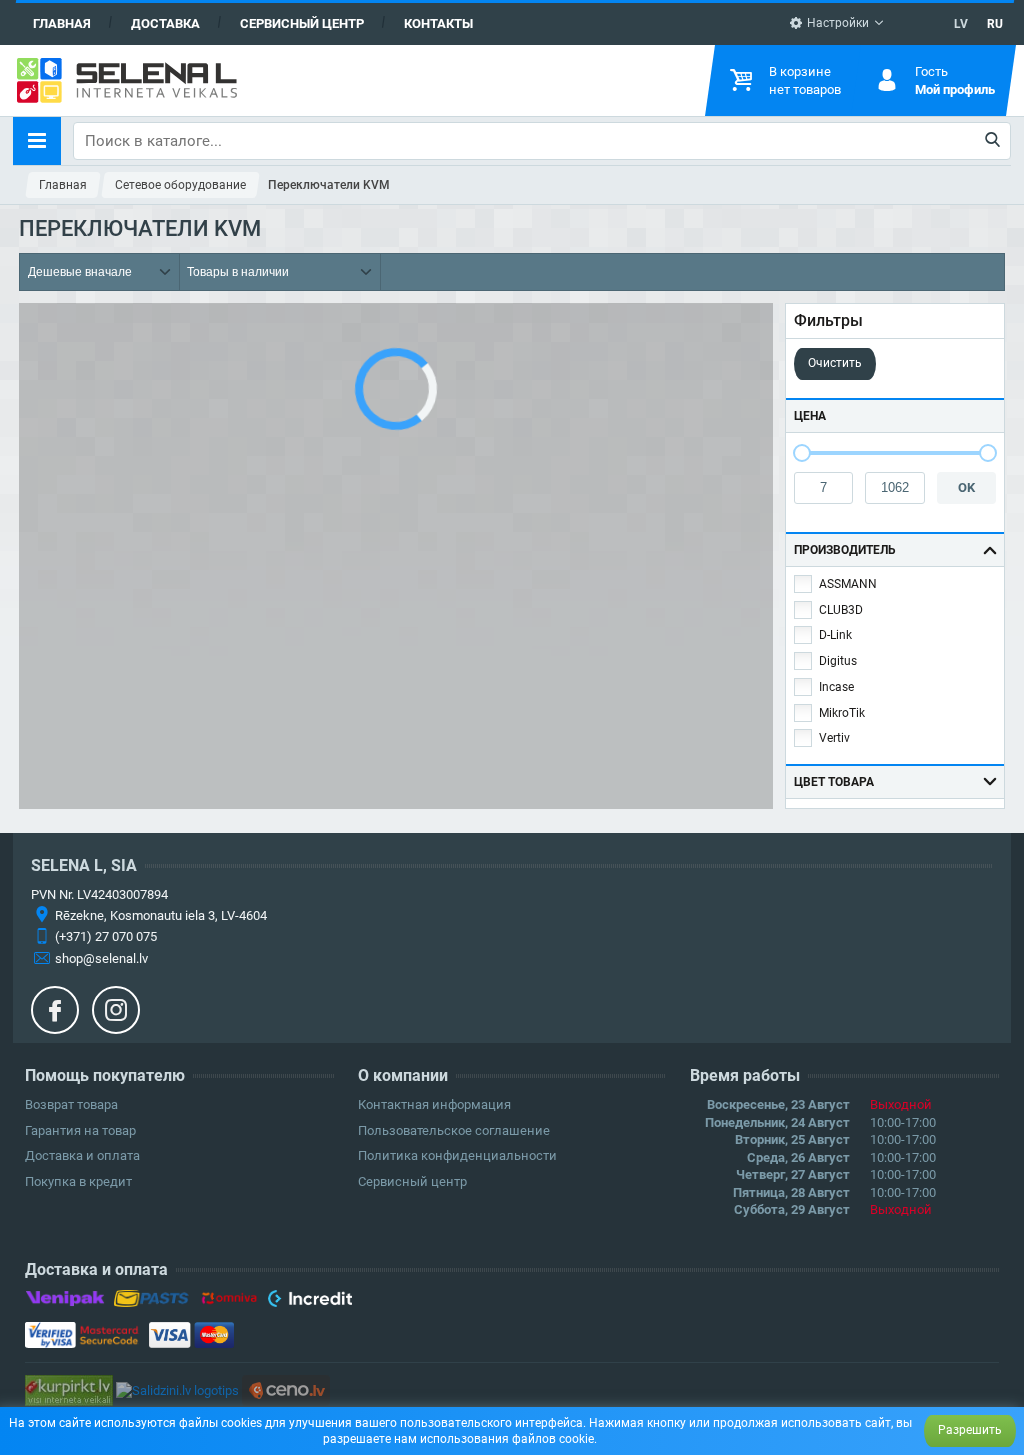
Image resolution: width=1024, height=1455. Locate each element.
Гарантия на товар (80, 1130)
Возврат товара (71, 1104)
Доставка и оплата (82, 1155)
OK (966, 487)
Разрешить (970, 1430)
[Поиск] (993, 141)
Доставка (165, 23)
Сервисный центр (302, 23)
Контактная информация (434, 1104)
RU (995, 24)
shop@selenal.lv (101, 958)
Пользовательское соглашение (454, 1130)
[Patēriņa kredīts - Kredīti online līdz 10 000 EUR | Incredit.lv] (309, 1302)
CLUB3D (841, 610)
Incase (836, 687)
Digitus (838, 661)
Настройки (836, 23)
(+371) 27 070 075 (106, 936)
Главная (62, 23)
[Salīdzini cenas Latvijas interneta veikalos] (69, 1389)
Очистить (835, 363)
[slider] (802, 453)
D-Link (835, 635)
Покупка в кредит (78, 1181)
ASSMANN (848, 584)
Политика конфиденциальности (457, 1155)
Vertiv (834, 738)
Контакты (438, 23)
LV (961, 24)
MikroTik (842, 713)
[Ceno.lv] (286, 1389)
